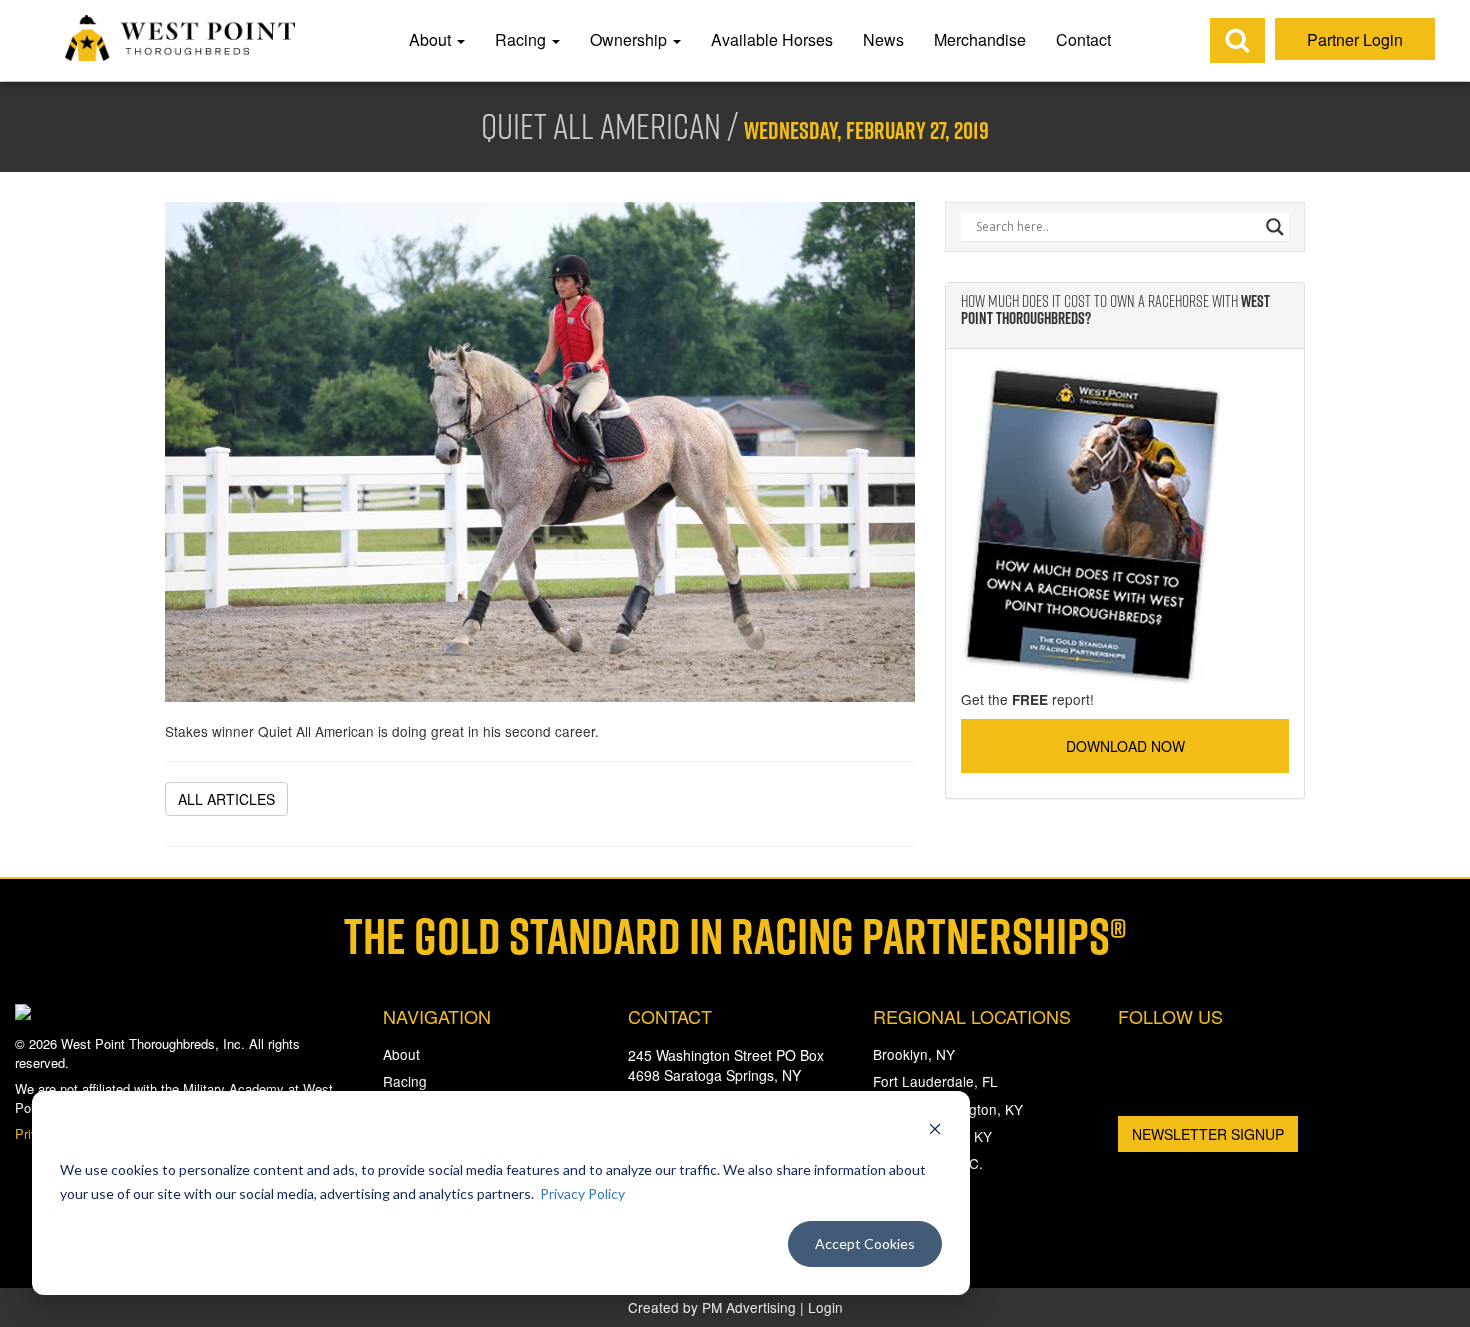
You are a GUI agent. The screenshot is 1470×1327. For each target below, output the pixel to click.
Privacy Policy (582, 1193)
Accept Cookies (865, 1243)
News (883, 39)
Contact (1083, 39)
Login (825, 1307)
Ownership (630, 39)
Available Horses (772, 39)
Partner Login (1355, 39)
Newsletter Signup (1208, 1134)
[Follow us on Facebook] (1134, 1058)
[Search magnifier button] (1275, 227)
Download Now (1125, 746)
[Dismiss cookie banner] (935, 1131)
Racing (522, 39)
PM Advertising (749, 1307)
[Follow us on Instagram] (1134, 1088)
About (432, 39)
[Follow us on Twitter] (1191, 1058)
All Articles (226, 799)
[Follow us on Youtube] (1248, 1059)
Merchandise (980, 39)
